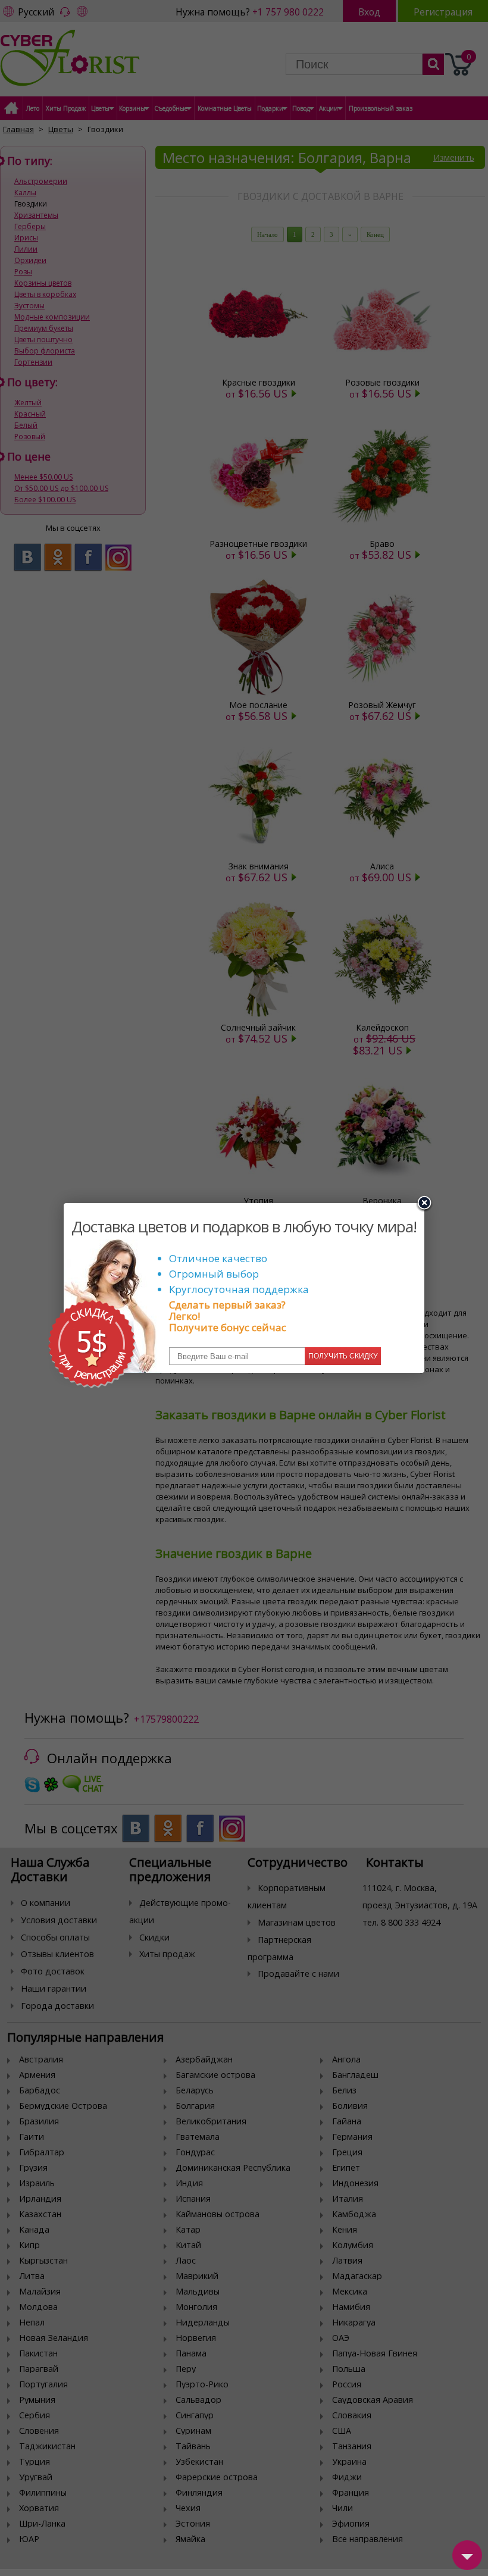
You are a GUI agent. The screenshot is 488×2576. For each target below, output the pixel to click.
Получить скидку (343, 1356)
